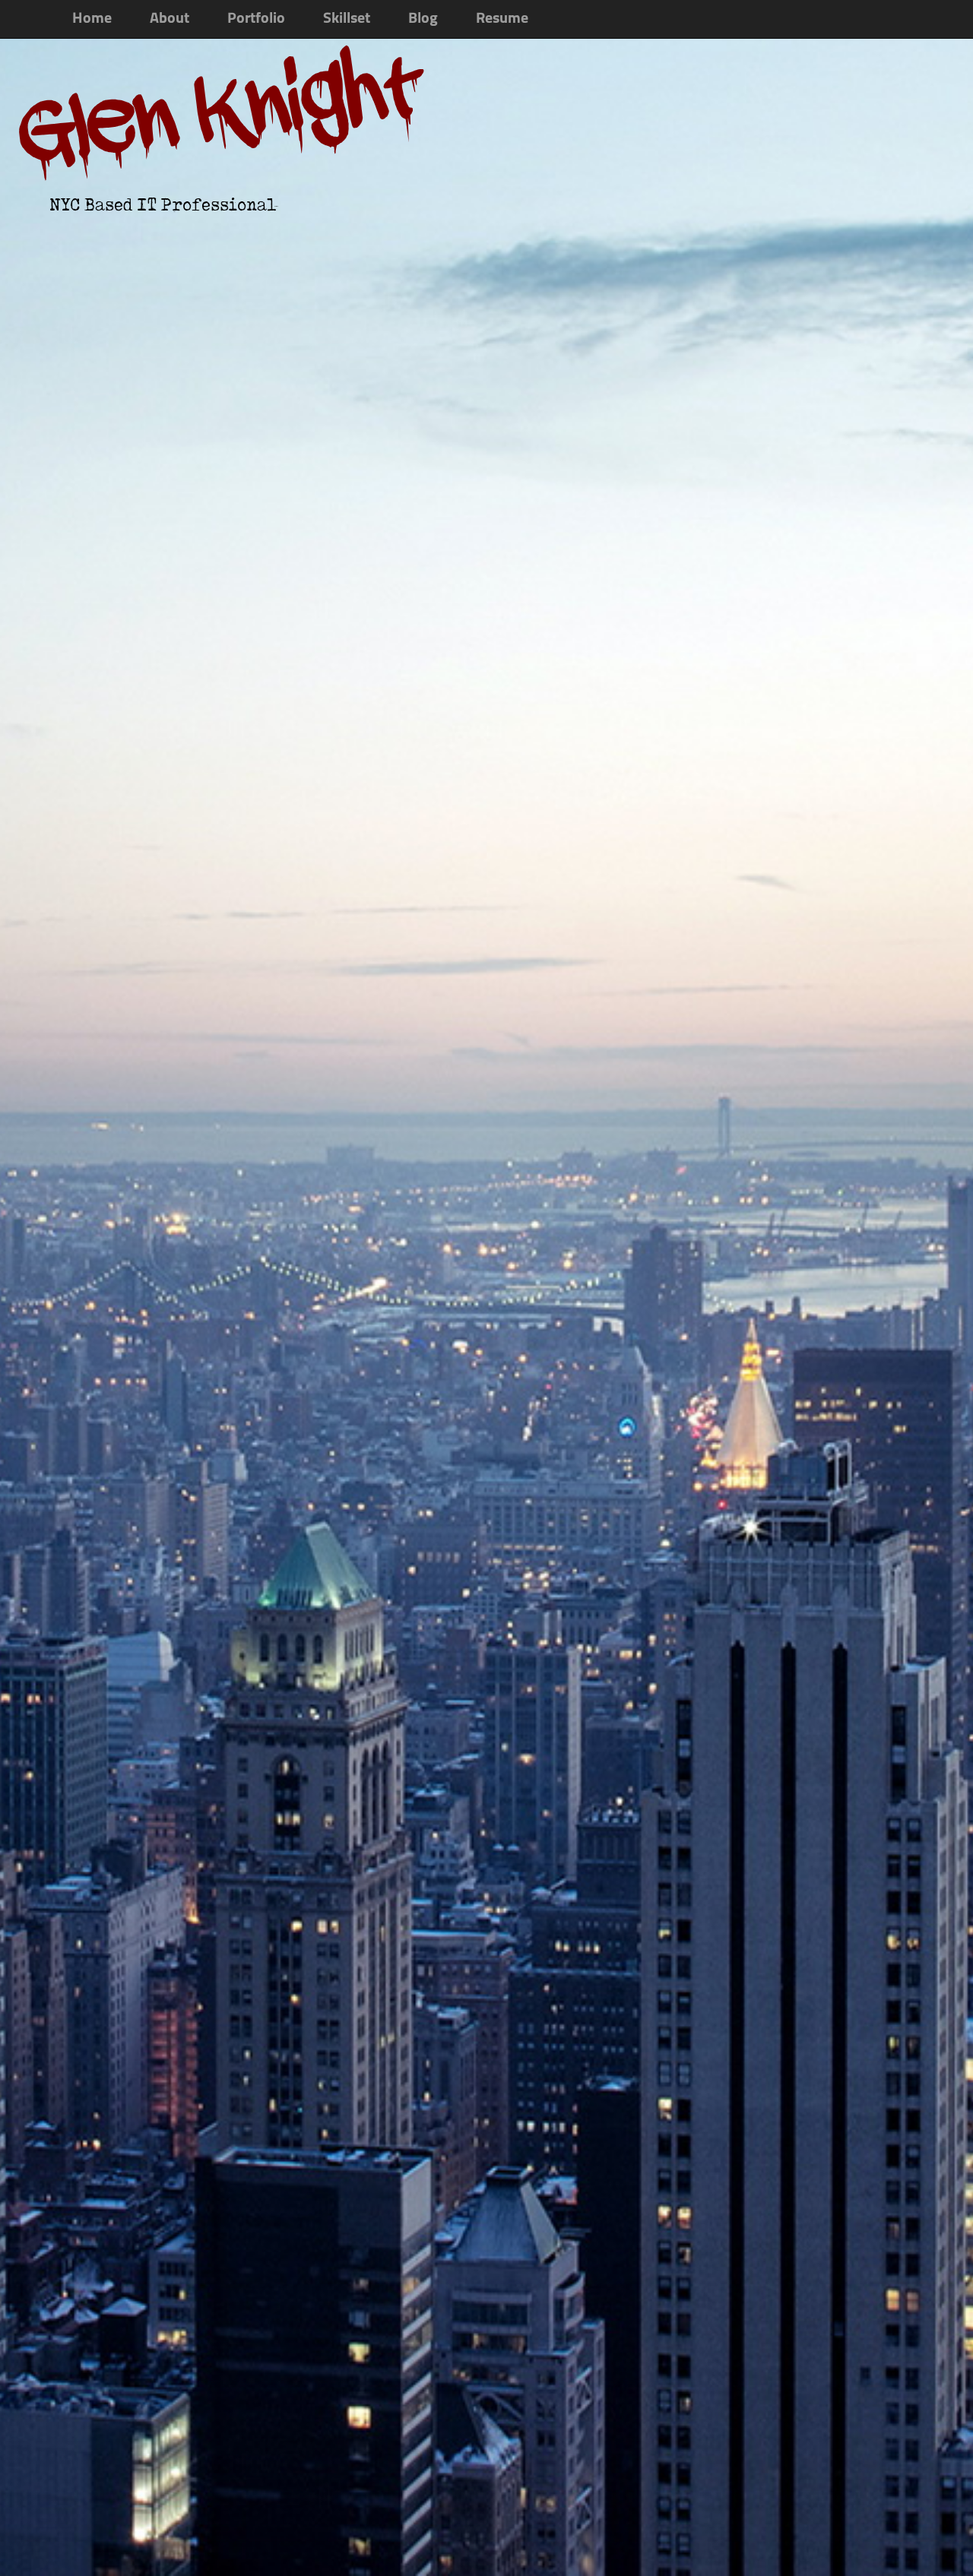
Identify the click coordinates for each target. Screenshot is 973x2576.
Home (92, 19)
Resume (502, 19)
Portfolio (256, 19)
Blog (423, 19)
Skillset (347, 19)
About (170, 19)
